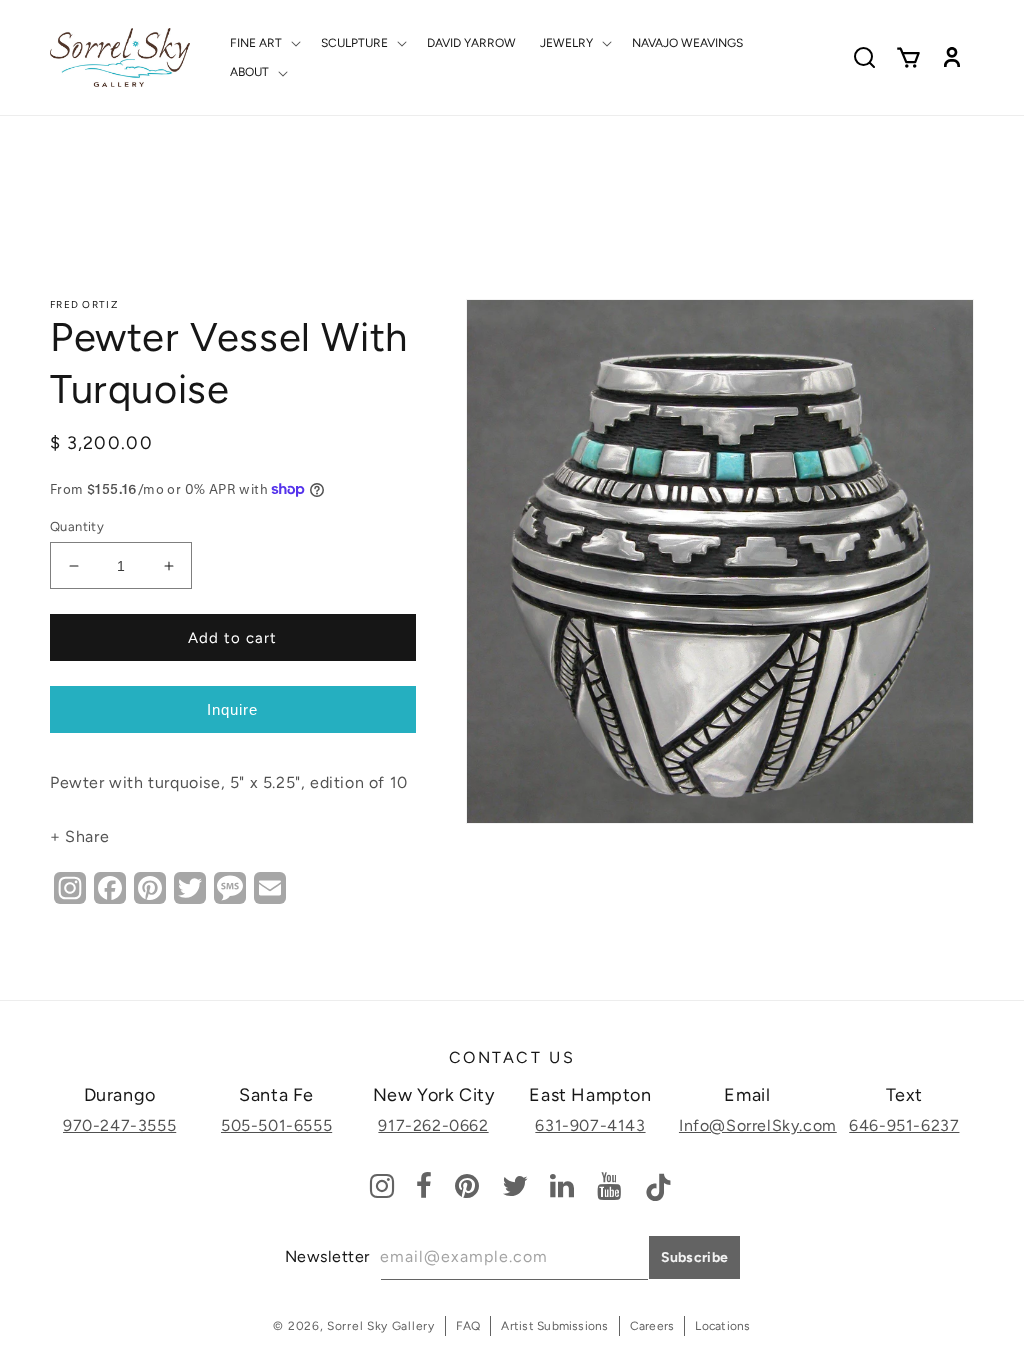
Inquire (232, 709)
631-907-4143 (590, 1125)
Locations (722, 1326)
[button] (263, 43)
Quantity (77, 526)
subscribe (695, 1257)
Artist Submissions (554, 1326)
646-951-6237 (904, 1125)
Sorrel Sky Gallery (381, 1326)
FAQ (468, 1326)
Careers (652, 1326)
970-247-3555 (119, 1125)
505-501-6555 (276, 1125)
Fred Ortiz (84, 304)
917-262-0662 (433, 1125)
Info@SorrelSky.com (758, 1125)
